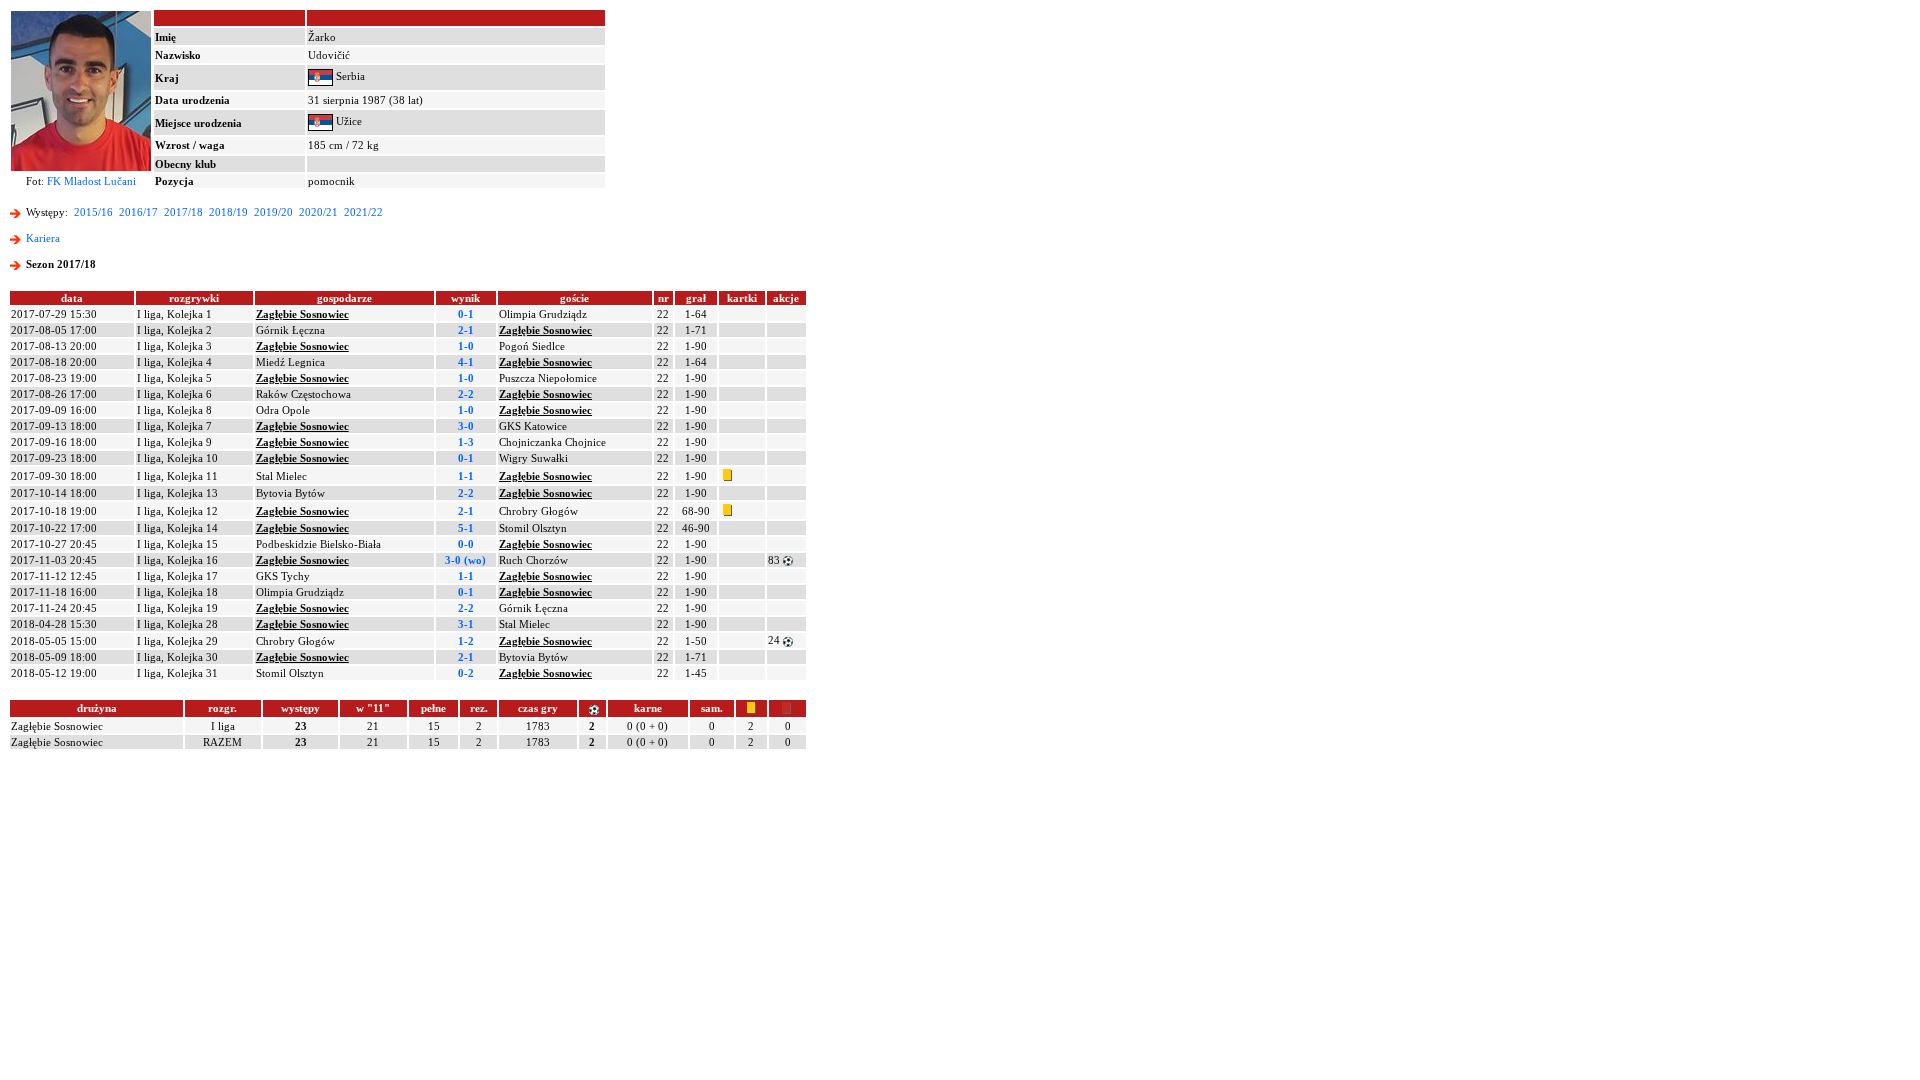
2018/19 (228, 212)
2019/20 (273, 212)
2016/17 (138, 212)
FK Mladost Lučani (91, 181)
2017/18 (183, 212)
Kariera (43, 238)
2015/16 (93, 212)
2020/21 (318, 212)
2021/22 (363, 212)
